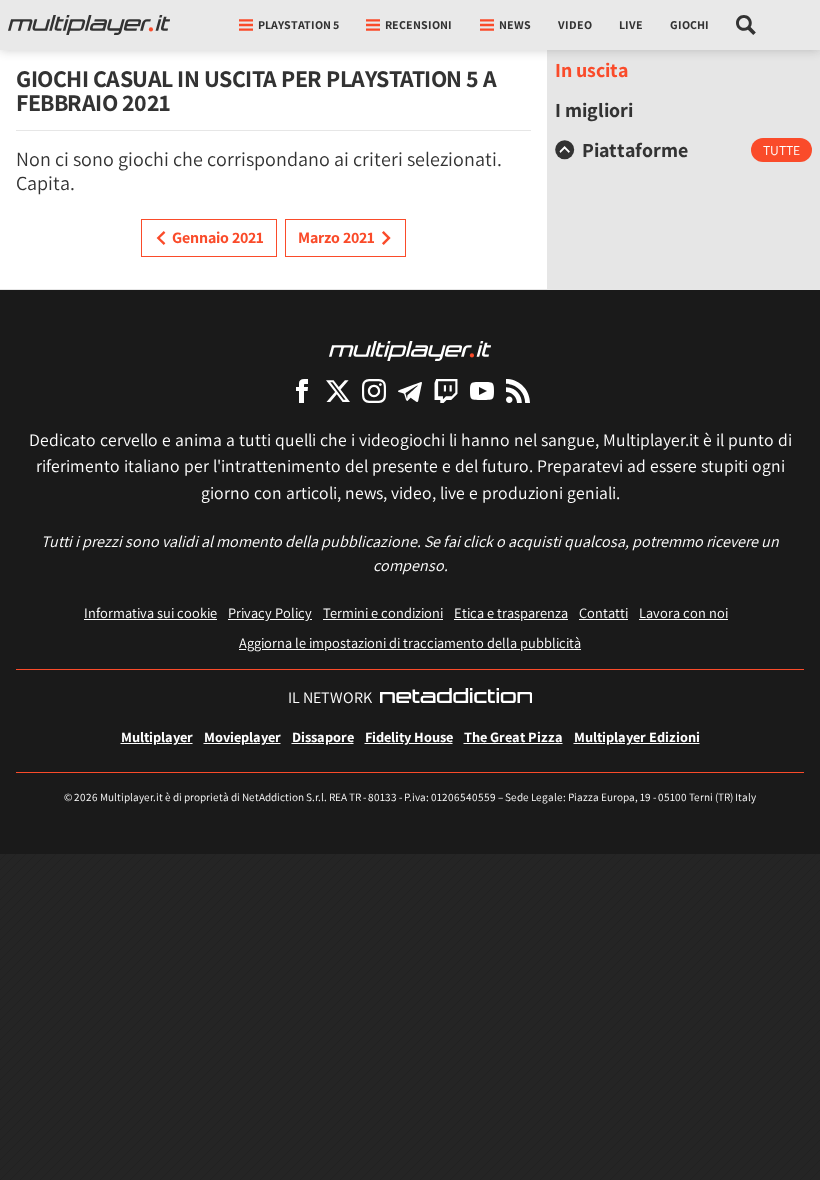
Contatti (603, 612)
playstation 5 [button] (298, 24)
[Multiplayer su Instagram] (374, 390)
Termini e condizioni (383, 612)
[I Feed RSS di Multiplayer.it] (518, 390)
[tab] (683, 150)
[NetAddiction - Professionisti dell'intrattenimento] (456, 698)
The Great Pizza (513, 736)
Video (575, 24)
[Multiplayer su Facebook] (302, 390)
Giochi (689, 24)
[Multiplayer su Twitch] (446, 390)
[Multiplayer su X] (338, 390)
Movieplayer (242, 736)
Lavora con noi (683, 612)
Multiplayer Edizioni (637, 736)
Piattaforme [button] (635, 150)
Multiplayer (157, 736)
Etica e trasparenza (511, 612)
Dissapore (323, 736)
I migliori (594, 110)
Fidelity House (409, 736)
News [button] (515, 24)
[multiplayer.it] (410, 349)
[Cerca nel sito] (746, 25)
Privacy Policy (270, 612)
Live (631, 24)
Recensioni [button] (418, 24)
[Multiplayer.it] (89, 25)
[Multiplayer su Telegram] (410, 390)
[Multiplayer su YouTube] (482, 390)
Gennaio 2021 (218, 237)
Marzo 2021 (336, 237)
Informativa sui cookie (150, 612)
